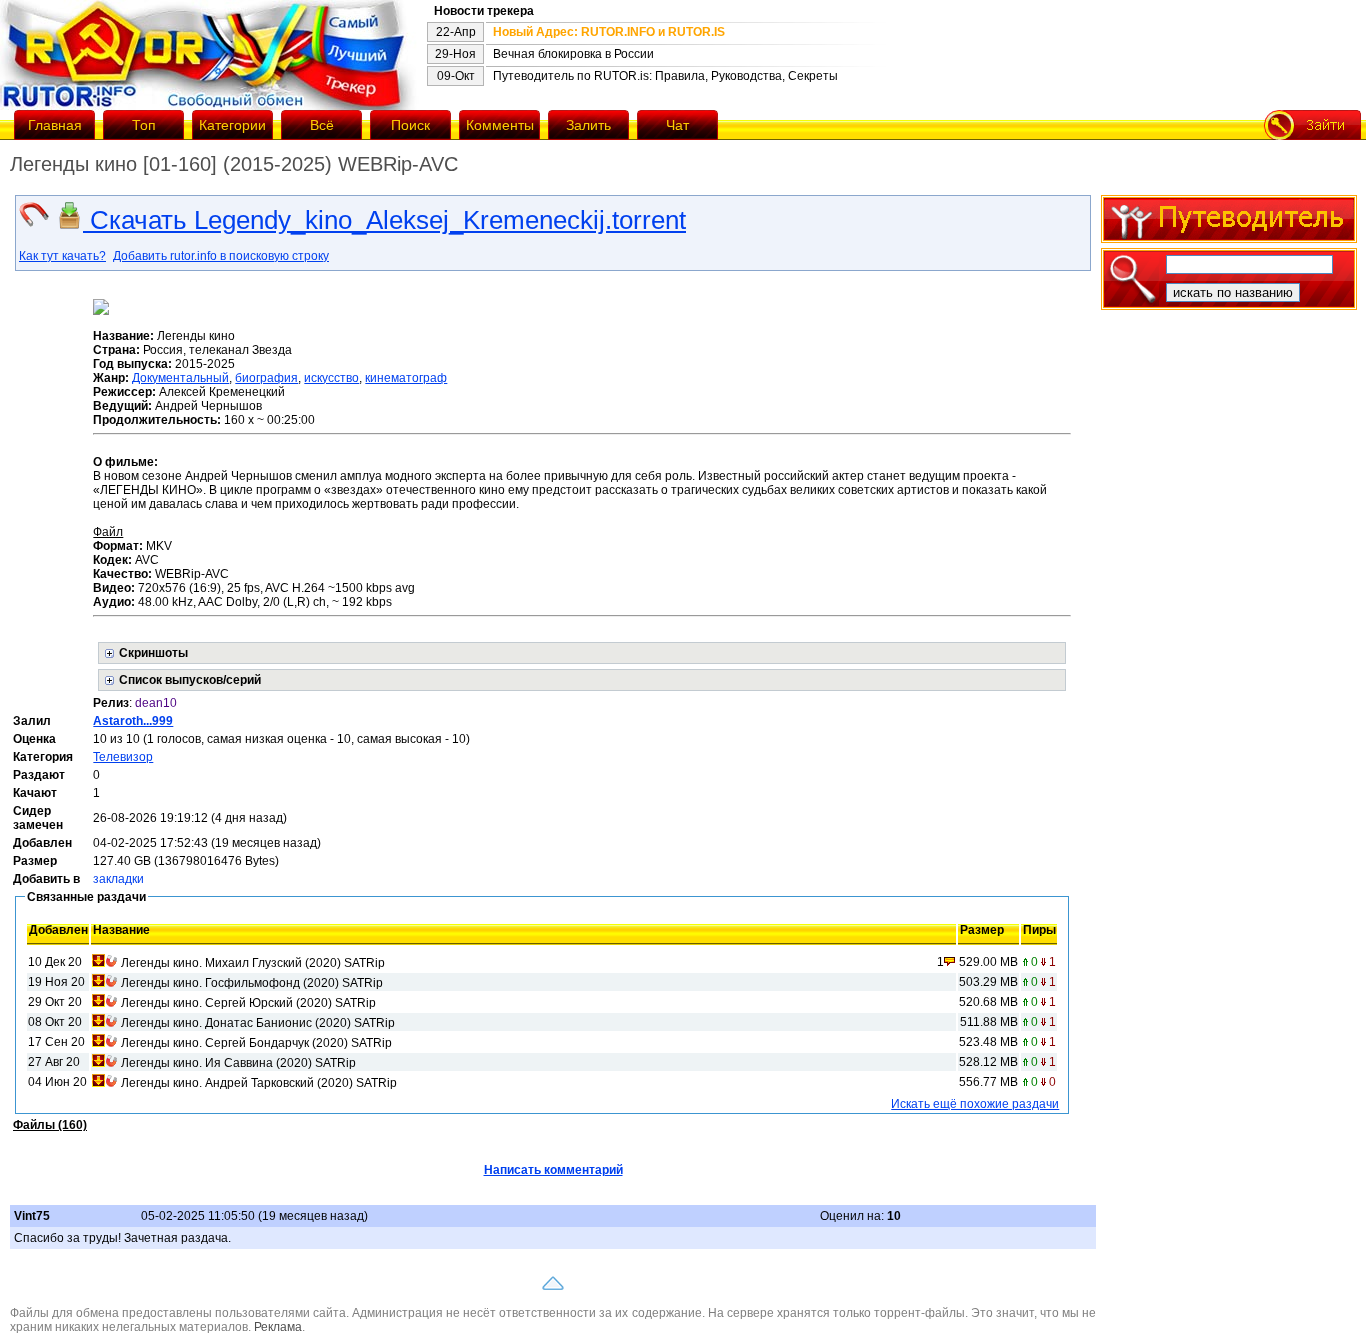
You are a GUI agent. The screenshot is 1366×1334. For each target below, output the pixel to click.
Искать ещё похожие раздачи (975, 1104)
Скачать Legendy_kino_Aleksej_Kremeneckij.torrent (384, 220)
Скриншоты (153, 653)
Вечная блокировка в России (573, 54)
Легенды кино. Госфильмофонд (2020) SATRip (252, 983)
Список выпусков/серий (190, 680)
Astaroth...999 (133, 721)
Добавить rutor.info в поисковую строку (221, 256)
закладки (118, 879)
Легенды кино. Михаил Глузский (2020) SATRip (253, 963)
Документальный (180, 378)
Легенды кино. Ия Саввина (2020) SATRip (238, 1063)
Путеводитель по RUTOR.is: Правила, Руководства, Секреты (665, 76)
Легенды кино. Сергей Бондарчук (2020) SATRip (256, 1043)
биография (266, 378)
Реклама (278, 1327)
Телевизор (123, 757)
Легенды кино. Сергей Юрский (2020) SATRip (248, 1003)
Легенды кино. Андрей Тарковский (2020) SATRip (259, 1083)
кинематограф (406, 378)
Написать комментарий (553, 1170)
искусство (331, 378)
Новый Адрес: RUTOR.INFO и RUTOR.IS (609, 32)
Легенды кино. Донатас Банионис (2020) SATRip (258, 1023)
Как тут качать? (62, 256)
